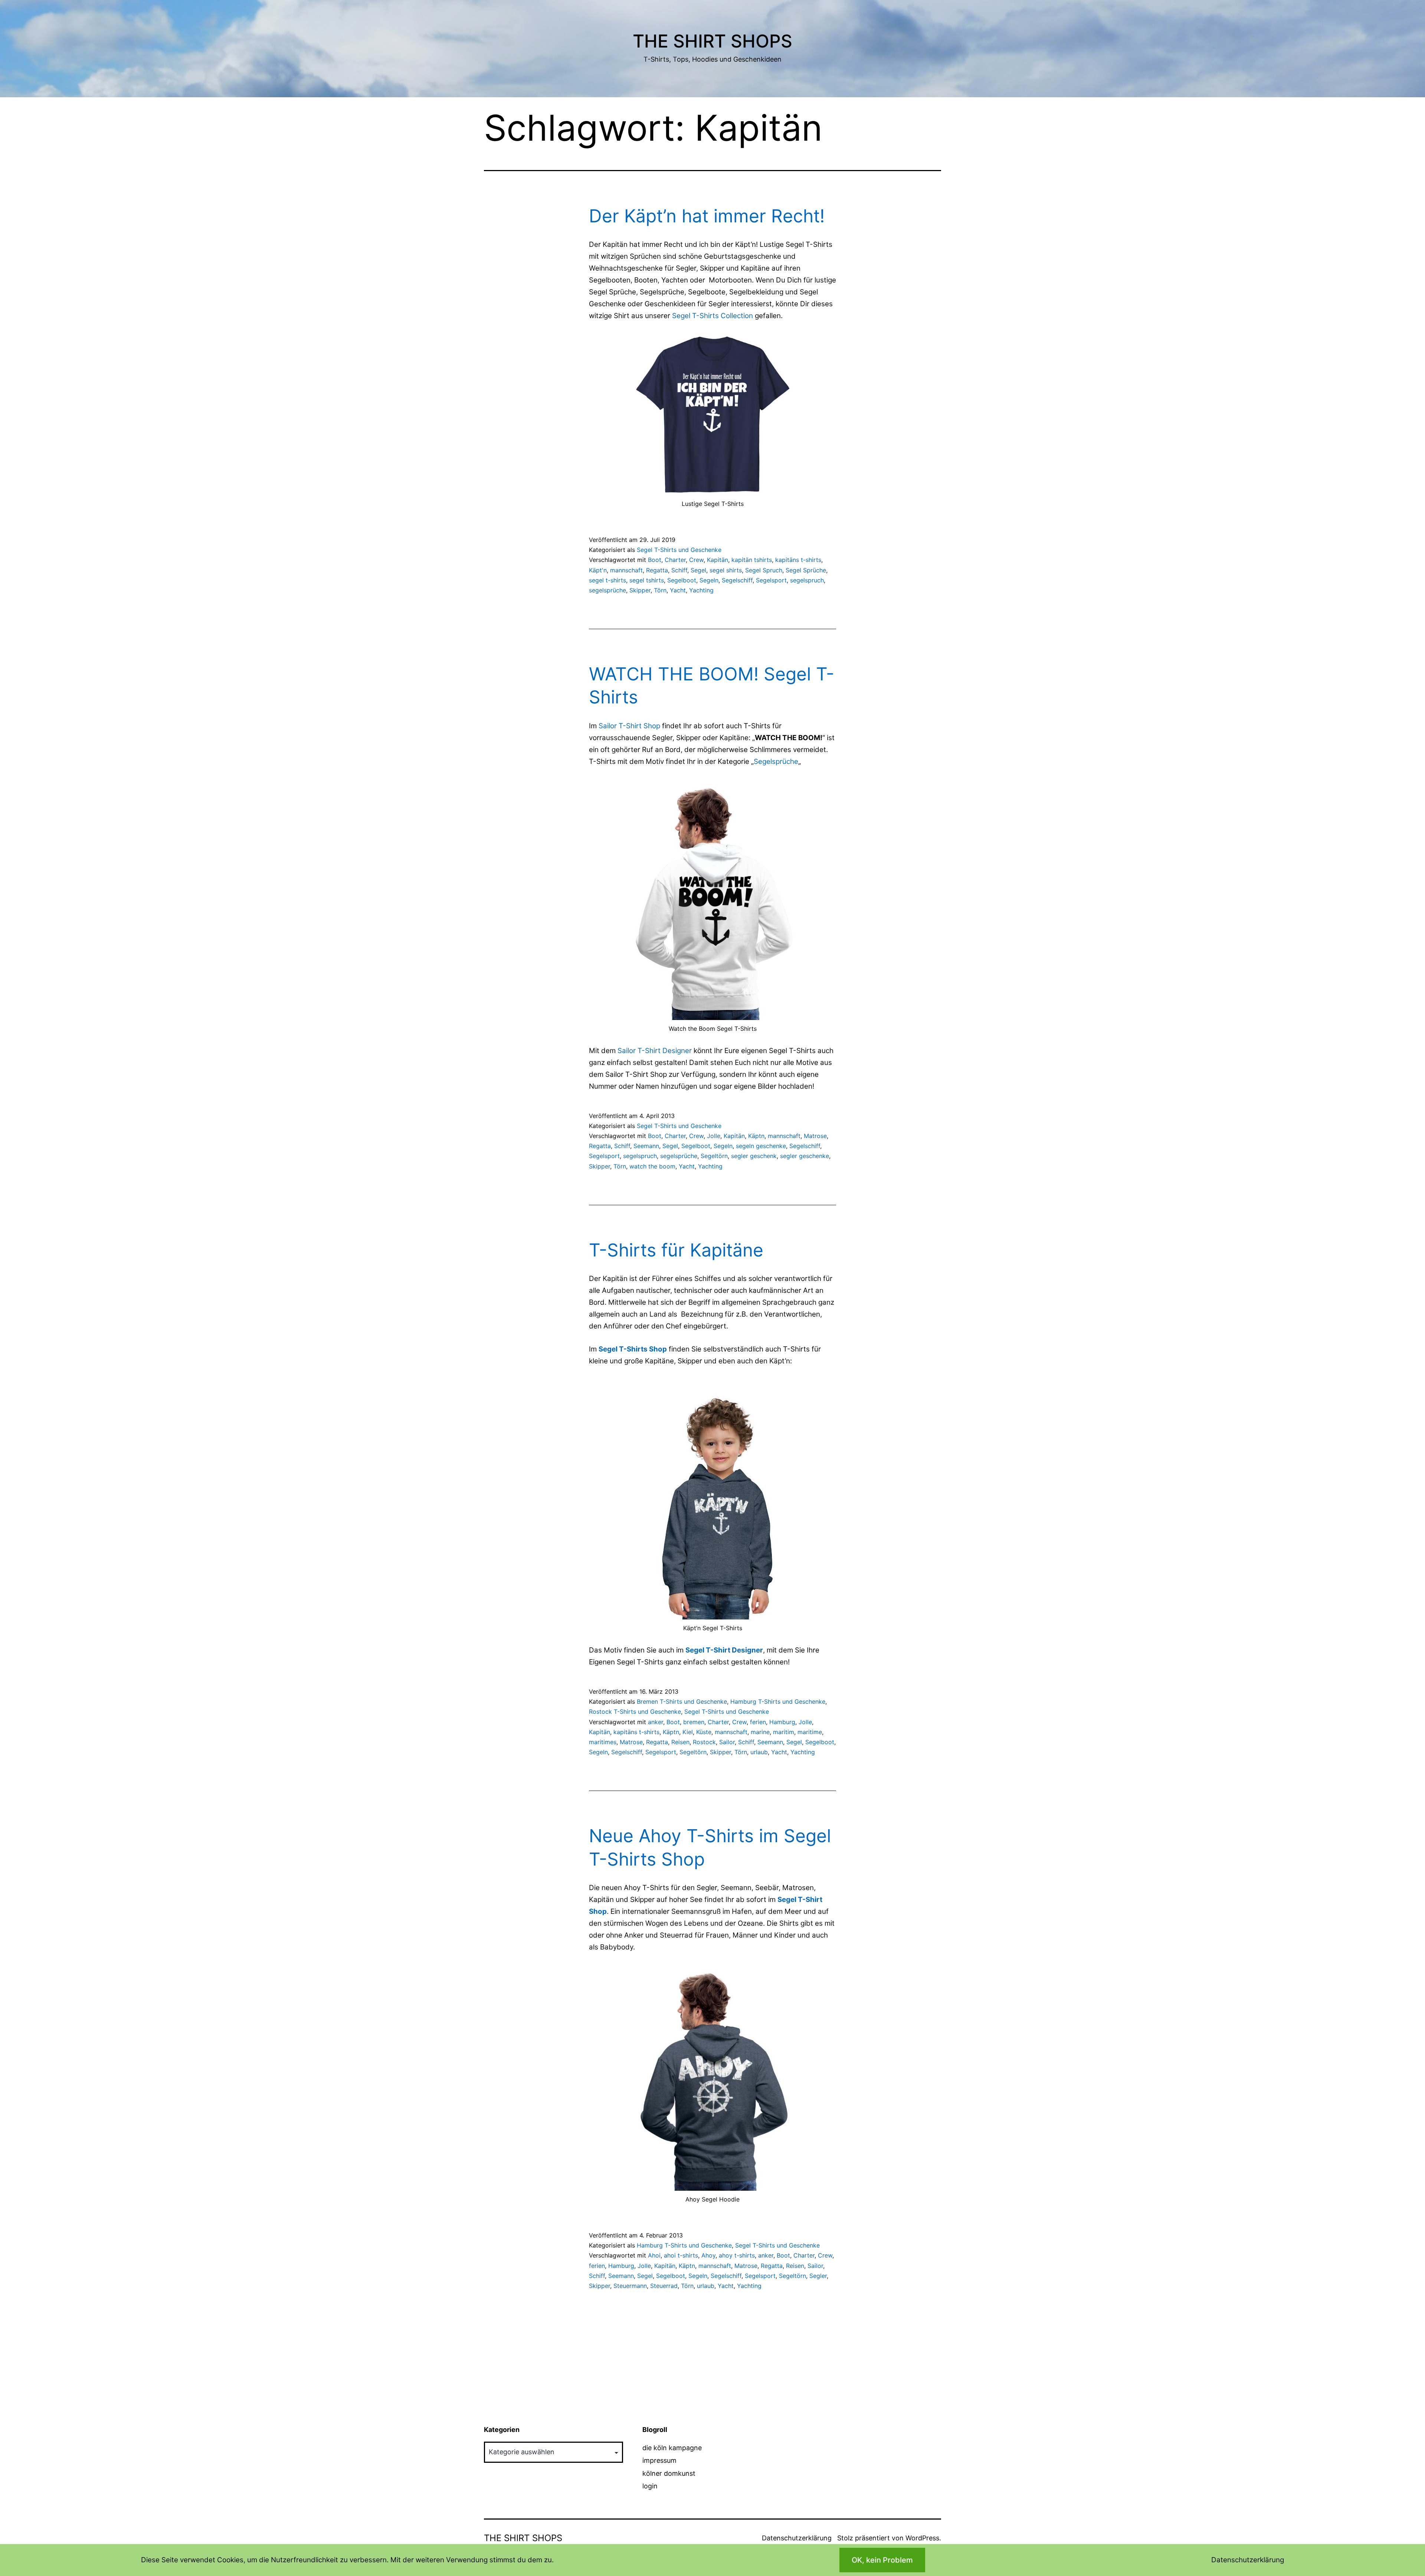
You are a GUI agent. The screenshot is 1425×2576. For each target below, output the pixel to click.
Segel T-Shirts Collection (712, 316)
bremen (694, 1722)
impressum (659, 2460)
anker (656, 1722)
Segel (698, 570)
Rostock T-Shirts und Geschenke (635, 1712)
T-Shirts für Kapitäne (676, 1250)
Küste (704, 1732)
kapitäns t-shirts (798, 560)
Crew (696, 560)
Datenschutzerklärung (797, 2538)
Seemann (646, 1146)
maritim (784, 1732)
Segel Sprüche (806, 570)
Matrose (815, 1136)
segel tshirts (647, 580)
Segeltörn (714, 1156)
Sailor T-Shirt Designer (655, 1051)
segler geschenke (805, 1156)
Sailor (727, 1742)
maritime (810, 1732)
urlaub (759, 1752)
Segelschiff (737, 580)
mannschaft (626, 570)
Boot (655, 560)
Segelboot (682, 580)
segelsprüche (607, 590)
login (650, 2486)
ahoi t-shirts (681, 2255)
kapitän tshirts (752, 560)
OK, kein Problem (882, 2560)
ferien (758, 1722)
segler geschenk (754, 1156)
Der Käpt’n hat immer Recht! (707, 216)
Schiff (679, 570)
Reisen (680, 1742)
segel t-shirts (607, 580)
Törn (660, 590)
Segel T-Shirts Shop (633, 1349)
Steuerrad (664, 2286)
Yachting (701, 590)
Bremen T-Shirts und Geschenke (682, 1701)
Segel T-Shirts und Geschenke (679, 550)
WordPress (922, 2538)
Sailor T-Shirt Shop (629, 726)
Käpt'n (598, 570)
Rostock (704, 1742)
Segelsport (771, 580)
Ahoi (654, 2255)
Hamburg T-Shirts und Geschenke (778, 1701)
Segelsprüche (776, 761)
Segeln (709, 580)
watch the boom (652, 1166)
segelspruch (807, 580)
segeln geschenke (761, 1146)
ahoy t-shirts (737, 2255)
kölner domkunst (669, 2473)
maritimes (603, 1742)
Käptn (756, 1136)
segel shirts (726, 570)
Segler (818, 2276)
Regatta (657, 570)
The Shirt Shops (712, 41)
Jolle (714, 1136)
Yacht (678, 590)
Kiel (688, 1732)
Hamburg (782, 1722)
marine (760, 1732)
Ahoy (708, 2255)
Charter (675, 560)
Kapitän (718, 560)
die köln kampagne (672, 2448)
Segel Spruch (764, 570)
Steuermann (630, 2286)
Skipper (640, 590)
